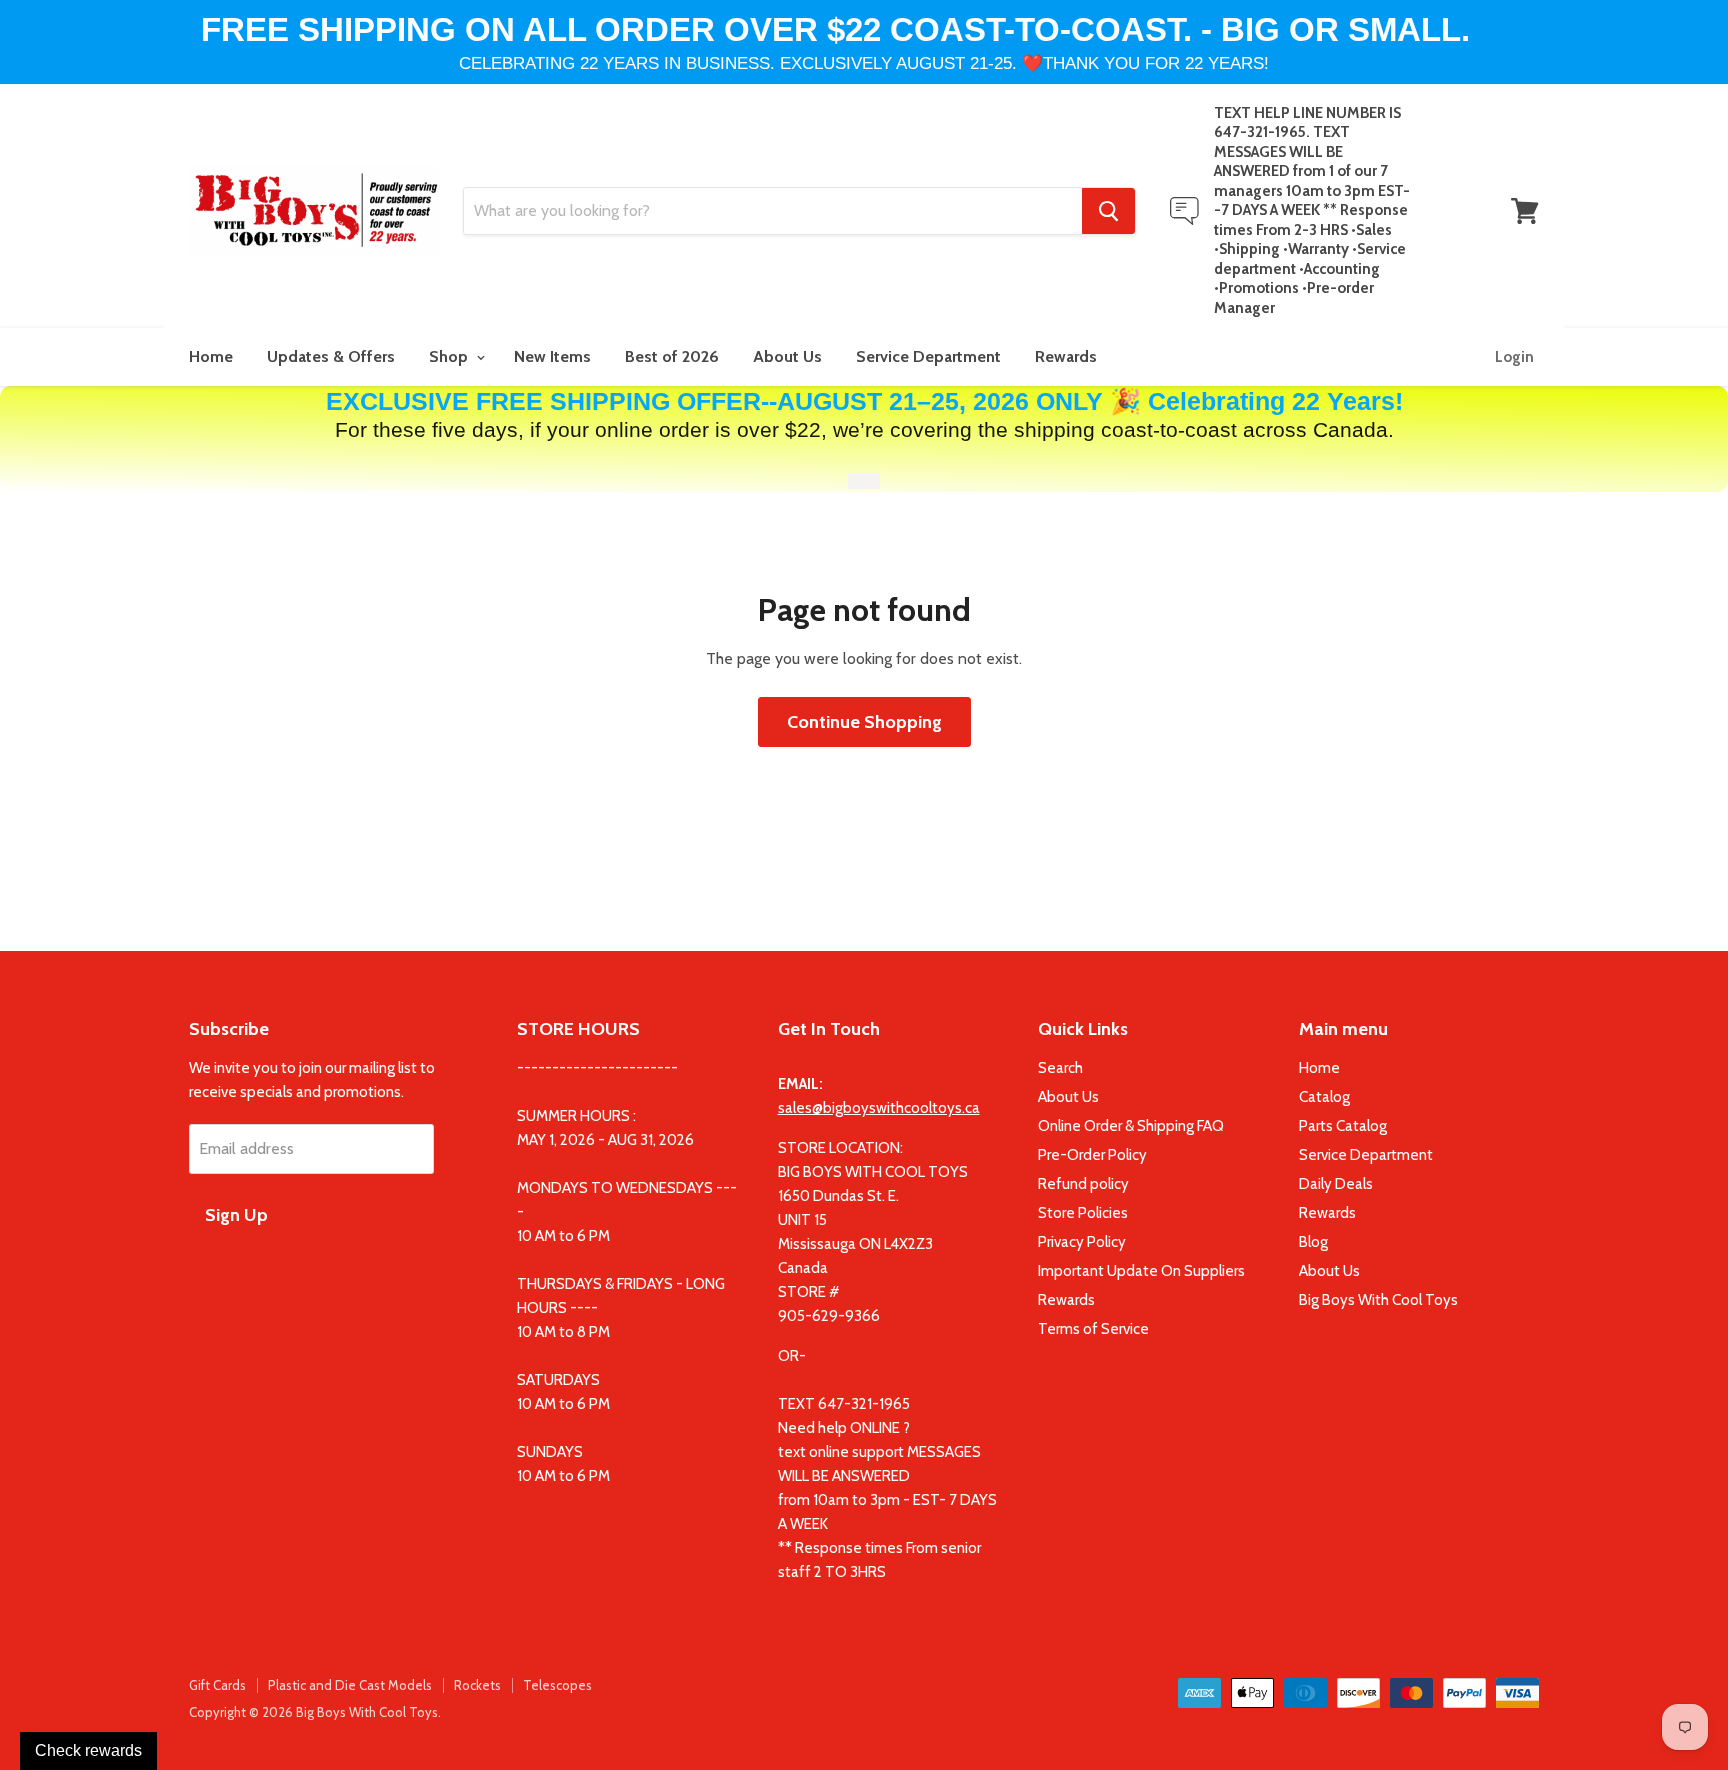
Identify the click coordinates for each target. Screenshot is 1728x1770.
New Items (552, 356)
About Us (787, 356)
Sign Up (236, 1215)
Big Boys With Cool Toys (1378, 1300)
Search (1060, 1068)
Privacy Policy (1082, 1242)
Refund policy (1083, 1184)
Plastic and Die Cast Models (350, 1685)
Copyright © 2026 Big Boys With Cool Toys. (315, 1712)
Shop (450, 356)
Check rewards (88, 1750)
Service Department (928, 356)
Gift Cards (217, 1685)
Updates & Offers (331, 356)
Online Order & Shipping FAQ (1131, 1126)
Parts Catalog (1343, 1126)
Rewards (1066, 356)
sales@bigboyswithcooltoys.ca (879, 1108)
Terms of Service (1093, 1329)
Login (1514, 357)
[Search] (1108, 211)
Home (211, 356)
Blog (1313, 1242)
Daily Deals (1336, 1184)
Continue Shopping (864, 722)
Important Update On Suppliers (1141, 1271)
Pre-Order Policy (1092, 1155)
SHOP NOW (864, 481)
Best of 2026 (672, 356)
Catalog (1324, 1097)
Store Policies (1083, 1213)
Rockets (477, 1685)
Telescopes (557, 1685)
